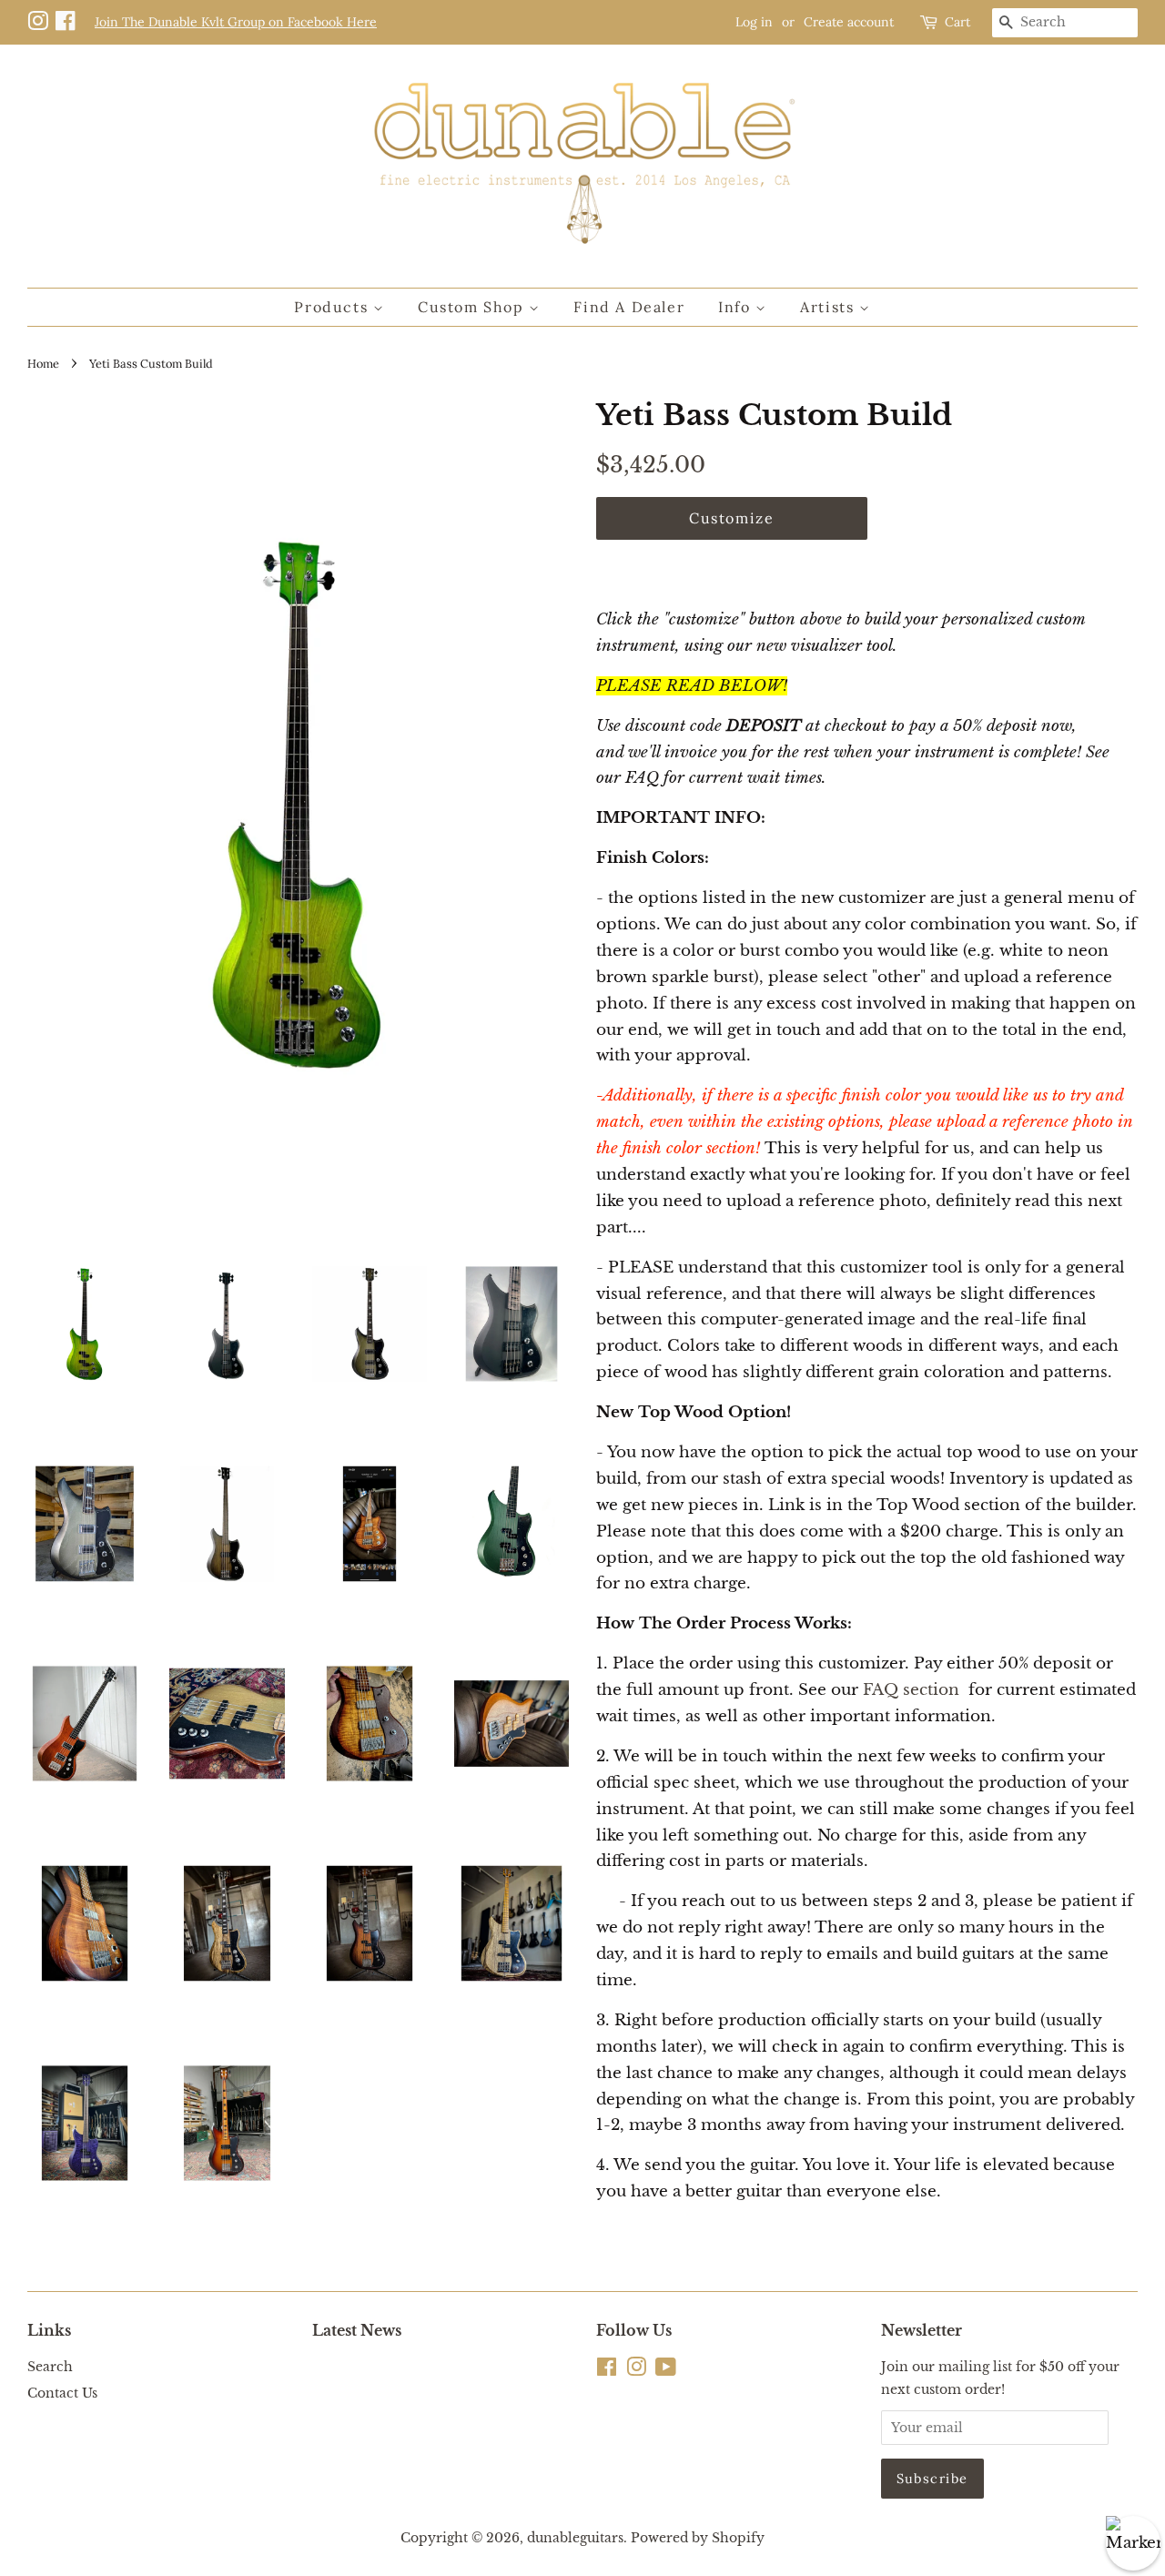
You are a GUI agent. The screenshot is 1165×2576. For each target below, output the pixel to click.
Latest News (357, 2330)
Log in (754, 22)
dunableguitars (575, 2538)
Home (43, 363)
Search (50, 2367)
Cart (957, 22)
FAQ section (911, 1690)
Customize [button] (731, 518)
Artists (830, 307)
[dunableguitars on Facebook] (68, 22)
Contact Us (62, 2393)
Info (737, 307)
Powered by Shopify (698, 2538)
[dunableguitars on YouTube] (666, 2370)
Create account (849, 22)
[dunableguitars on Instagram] (41, 22)
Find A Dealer (629, 307)
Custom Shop (473, 307)
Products (333, 307)
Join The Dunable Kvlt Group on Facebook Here (236, 22)
